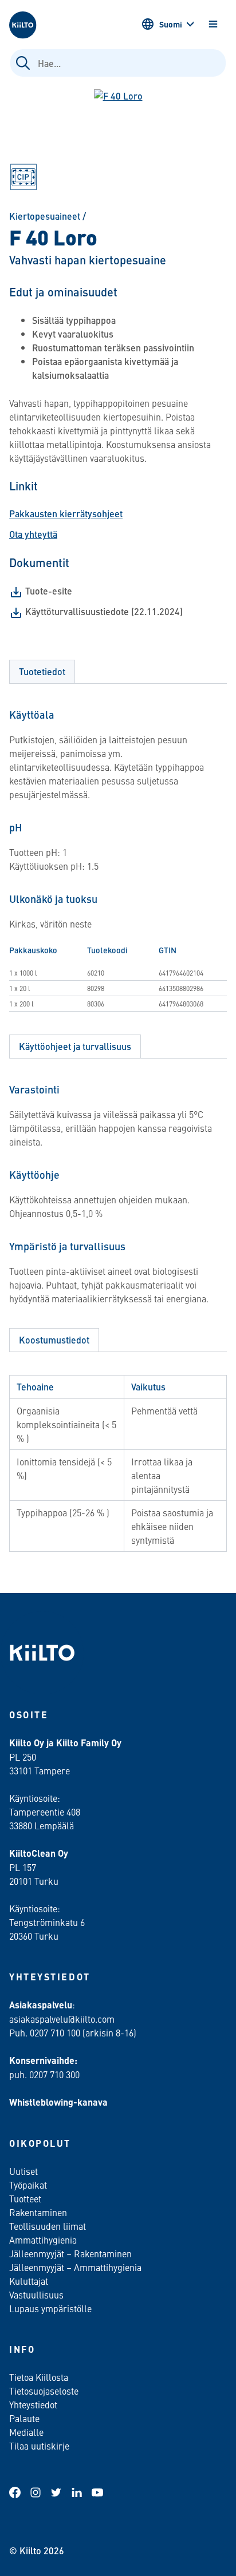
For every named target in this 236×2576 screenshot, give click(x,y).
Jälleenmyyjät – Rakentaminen (70, 2253)
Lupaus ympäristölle (50, 2308)
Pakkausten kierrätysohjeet (66, 514)
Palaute (24, 2418)
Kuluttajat (29, 2281)
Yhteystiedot (33, 2404)
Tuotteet (25, 2198)
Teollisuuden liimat (48, 2226)
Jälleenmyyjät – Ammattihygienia (75, 2267)
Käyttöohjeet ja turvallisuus (75, 1046)
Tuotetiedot (42, 671)
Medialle (27, 2432)
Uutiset (23, 2171)
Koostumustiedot (54, 1340)
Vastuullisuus (36, 2294)
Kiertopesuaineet (45, 216)
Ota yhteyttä (33, 534)
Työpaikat (28, 2185)
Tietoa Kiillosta (39, 2377)
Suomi (171, 24)
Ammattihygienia (43, 2240)
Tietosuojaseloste (44, 2391)
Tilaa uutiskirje (39, 2446)
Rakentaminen (38, 2212)
